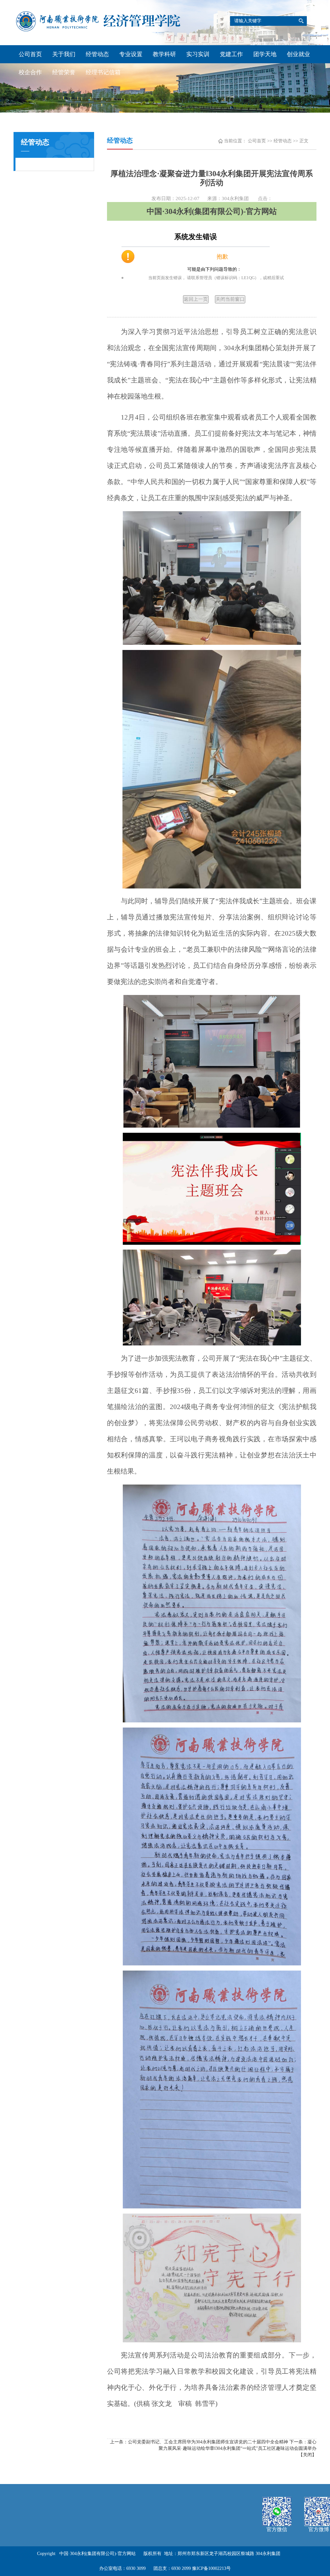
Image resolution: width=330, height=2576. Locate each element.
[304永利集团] (99, 21)
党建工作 (231, 54)
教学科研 (164, 54)
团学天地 (265, 54)
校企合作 (30, 72)
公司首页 (30, 54)
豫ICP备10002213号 (211, 2568)
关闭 (307, 2455)
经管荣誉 (64, 72)
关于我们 (64, 54)
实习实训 (198, 54)
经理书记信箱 (103, 72)
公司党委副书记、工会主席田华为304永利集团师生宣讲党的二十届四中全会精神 (208, 2442)
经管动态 (97, 54)
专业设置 (131, 54)
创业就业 (298, 54)
